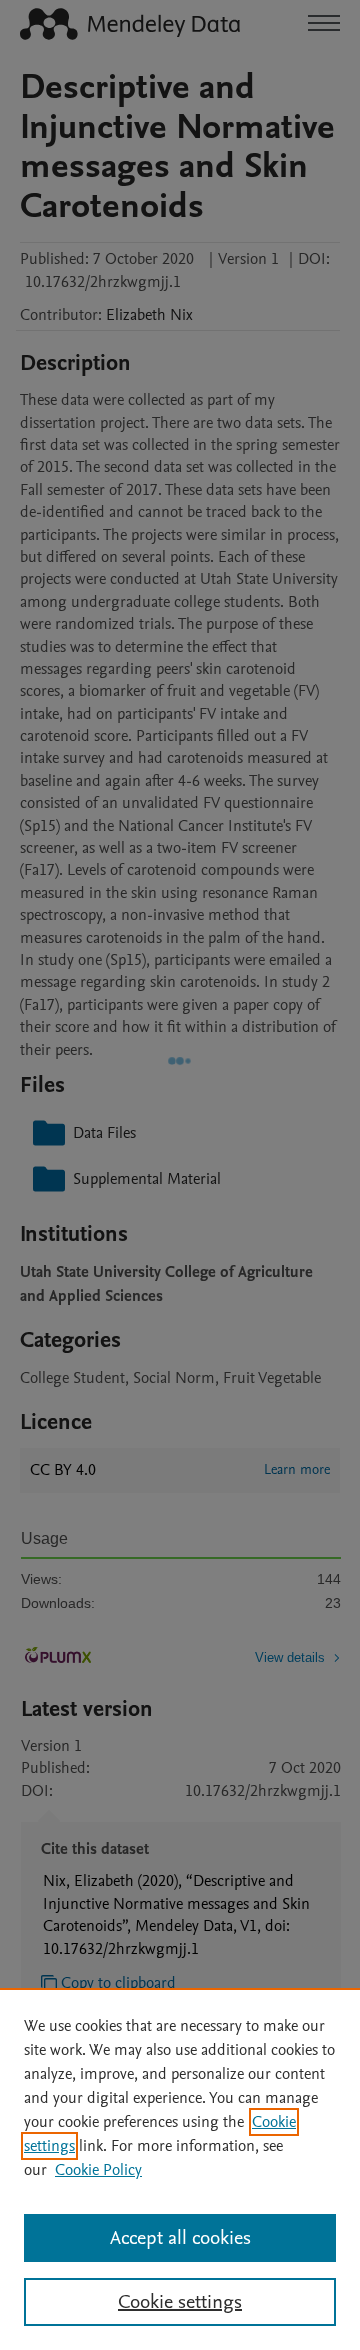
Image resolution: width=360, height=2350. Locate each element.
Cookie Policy (98, 2170)
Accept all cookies (180, 2238)
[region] (180, 2169)
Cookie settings (180, 2302)
